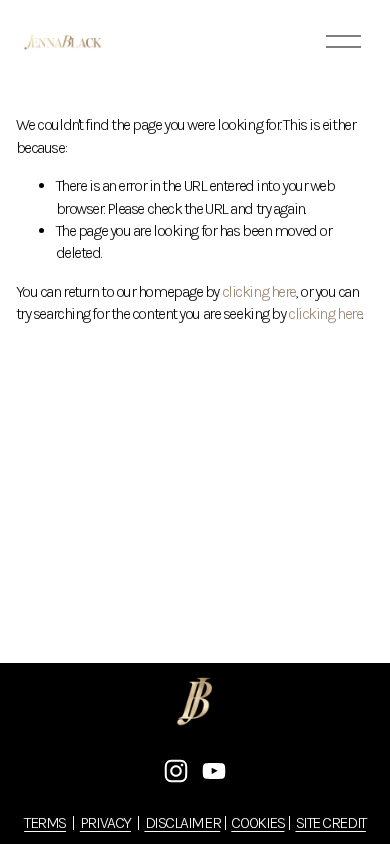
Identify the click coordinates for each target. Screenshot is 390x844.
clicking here (259, 291)
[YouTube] (214, 771)
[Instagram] (176, 771)
